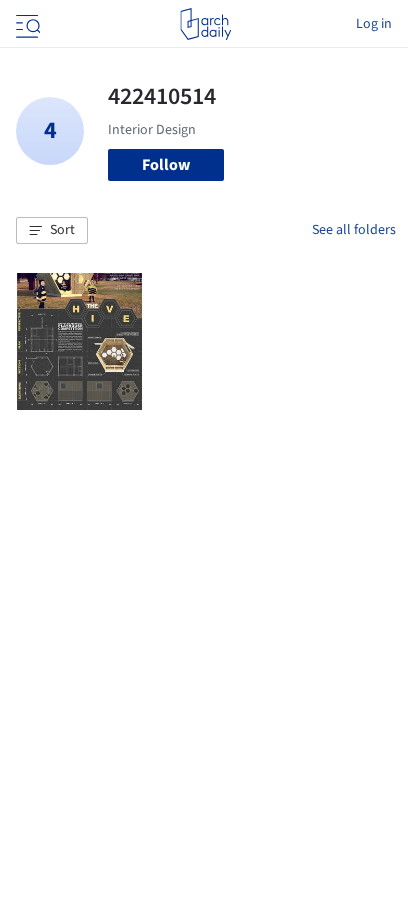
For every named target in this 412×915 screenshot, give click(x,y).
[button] (52, 231)
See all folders (354, 230)
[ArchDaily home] (205, 24)
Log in (374, 24)
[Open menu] (26, 24)
